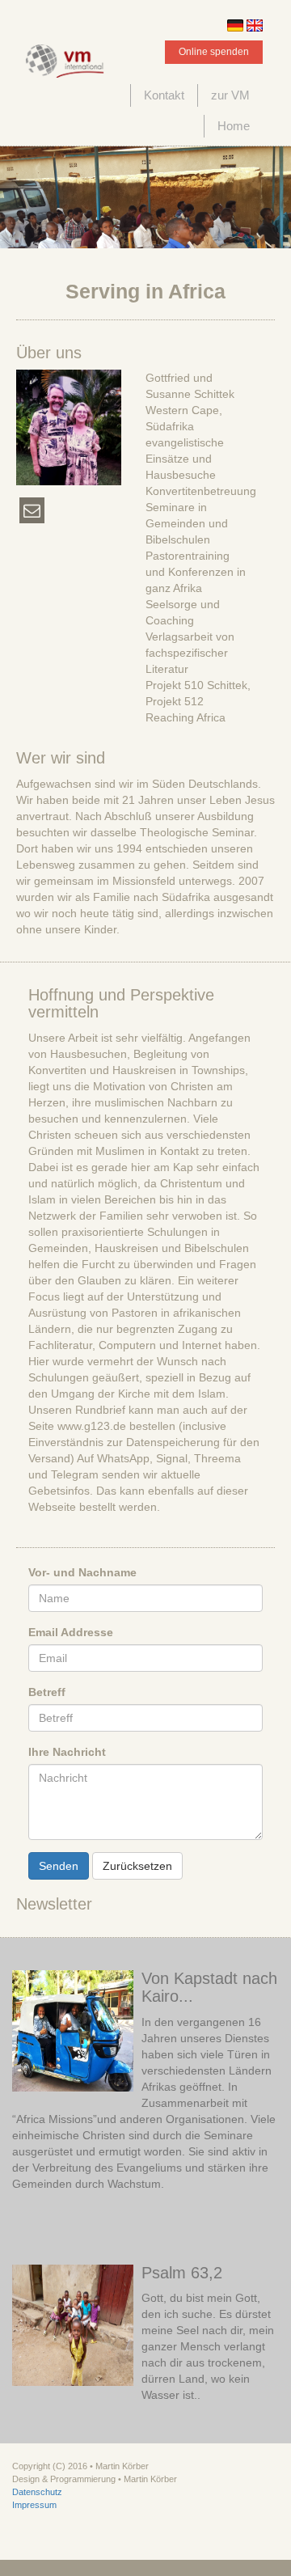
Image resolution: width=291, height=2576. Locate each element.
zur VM (230, 95)
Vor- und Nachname (82, 1572)
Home (234, 126)
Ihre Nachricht (67, 1752)
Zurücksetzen (137, 1866)
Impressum (34, 2505)
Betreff (47, 1692)
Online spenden (214, 52)
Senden (59, 1866)
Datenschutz (37, 2492)
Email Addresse (71, 1632)
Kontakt (164, 95)
